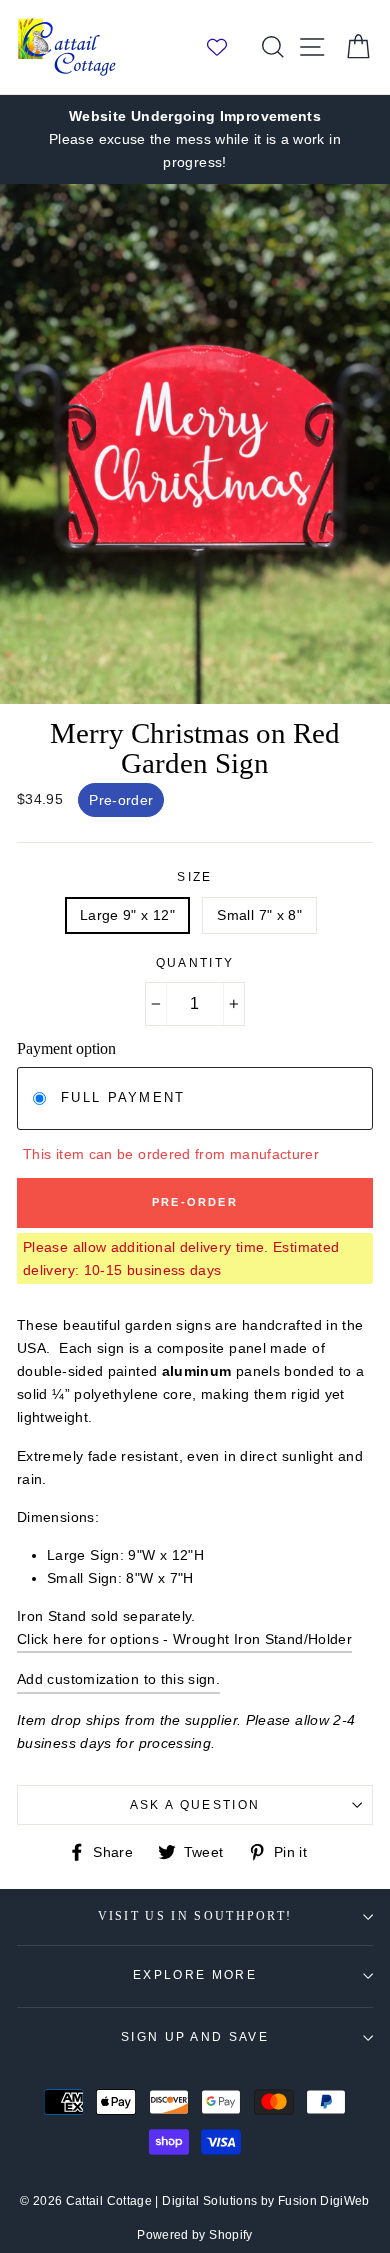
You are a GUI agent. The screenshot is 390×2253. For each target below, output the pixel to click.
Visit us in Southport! (195, 1916)
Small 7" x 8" (259, 915)
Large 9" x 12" (127, 915)
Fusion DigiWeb (324, 2201)
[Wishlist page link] (227, 47)
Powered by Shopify (195, 2235)
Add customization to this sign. (118, 1679)
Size (194, 877)
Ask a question (195, 1805)
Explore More (195, 1975)
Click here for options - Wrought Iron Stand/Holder (184, 1639)
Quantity (195, 963)
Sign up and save (195, 2037)
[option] (195, 139)
